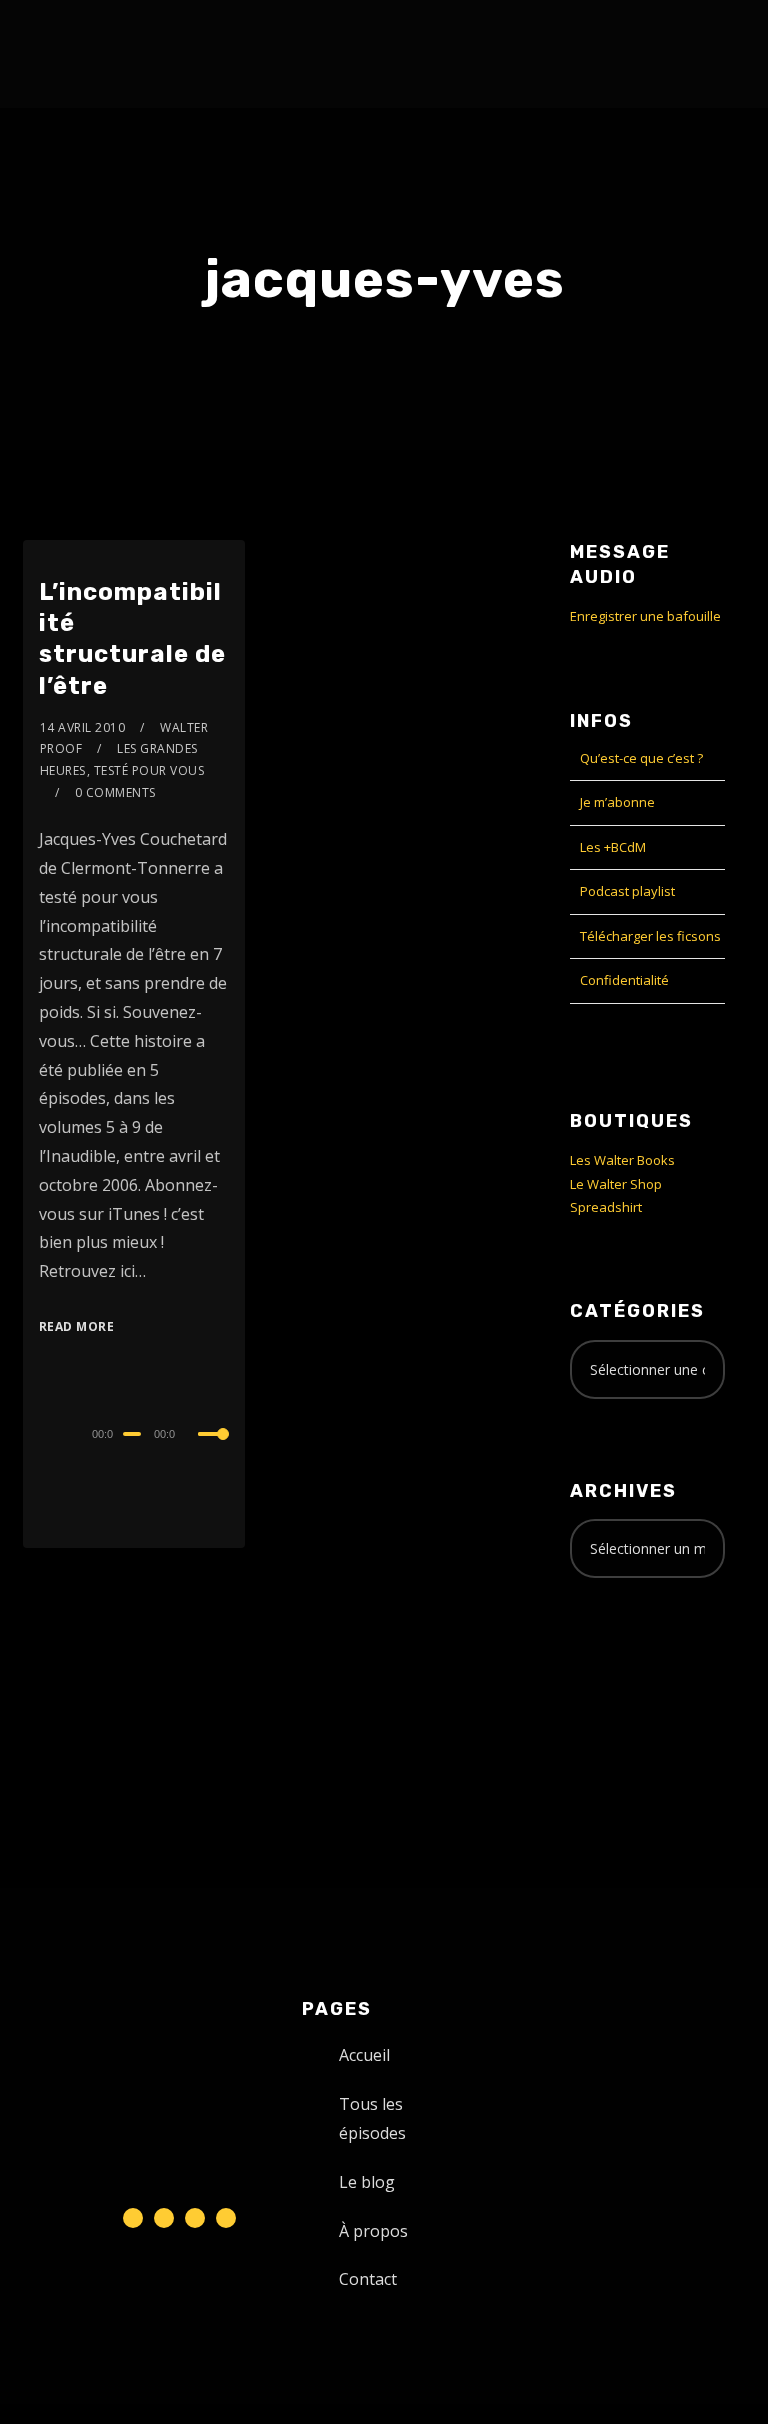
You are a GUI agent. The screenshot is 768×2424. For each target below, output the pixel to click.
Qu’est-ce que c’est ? (641, 758)
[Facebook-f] (164, 2218)
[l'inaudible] (76, 54)
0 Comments (115, 792)
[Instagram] (195, 2218)
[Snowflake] (133, 2218)
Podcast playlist (627, 891)
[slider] (214, 1450)
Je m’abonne (617, 802)
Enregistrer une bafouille (645, 616)
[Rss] (226, 2218)
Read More (77, 1326)
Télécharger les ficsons (650, 936)
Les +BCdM (613, 847)
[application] (134, 1433)
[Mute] (194, 1436)
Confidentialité (624, 980)
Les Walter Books (622, 1160)
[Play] (41, 1431)
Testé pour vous (149, 770)
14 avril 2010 (83, 727)
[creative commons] (632, 1672)
